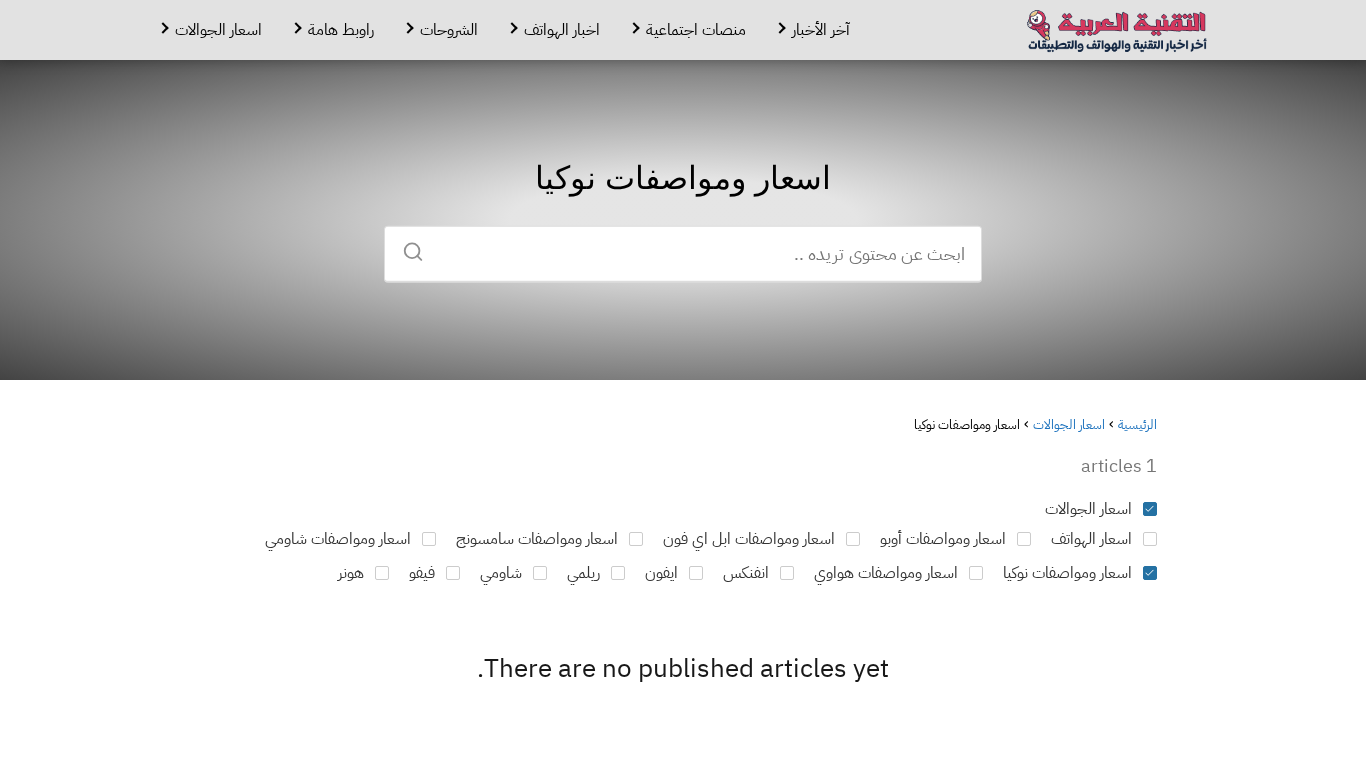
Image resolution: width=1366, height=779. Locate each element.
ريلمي (583, 573)
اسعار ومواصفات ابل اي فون (749, 539)
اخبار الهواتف (562, 30)
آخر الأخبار (821, 30)
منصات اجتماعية (696, 30)
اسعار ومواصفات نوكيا (1067, 573)
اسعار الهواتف (1091, 539)
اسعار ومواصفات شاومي (338, 539)
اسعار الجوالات (218, 30)
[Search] (420, 245)
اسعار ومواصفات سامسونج (537, 539)
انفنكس (746, 573)
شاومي (501, 573)
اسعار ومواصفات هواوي (886, 573)
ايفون (661, 573)
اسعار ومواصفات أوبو (943, 539)
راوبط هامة (341, 30)
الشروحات (449, 30)
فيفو (422, 573)
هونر (351, 573)
